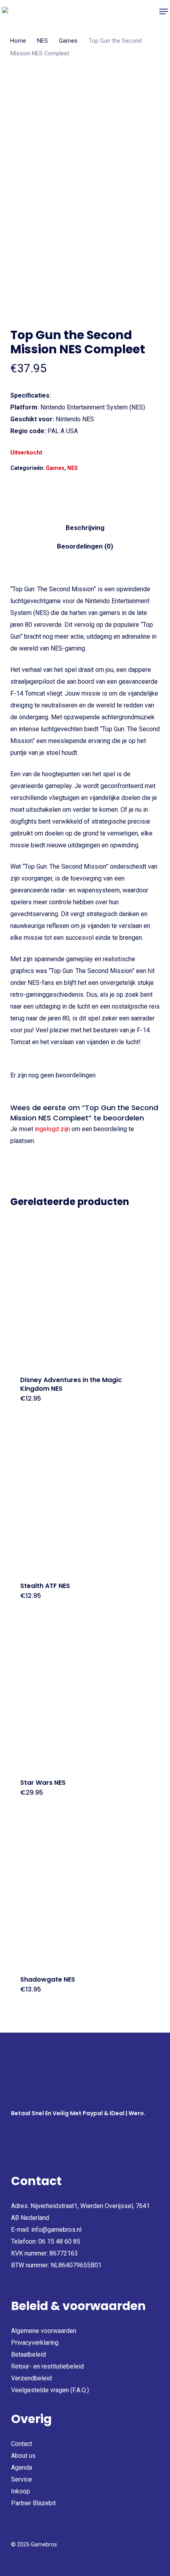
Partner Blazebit (33, 2503)
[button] (164, 11)
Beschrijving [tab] (85, 528)
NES (42, 41)
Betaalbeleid (28, 2354)
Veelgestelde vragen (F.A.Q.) (50, 2390)
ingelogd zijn (52, 1129)
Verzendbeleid (31, 2378)
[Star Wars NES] (85, 1694)
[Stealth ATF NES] (85, 1497)
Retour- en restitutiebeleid (47, 2366)
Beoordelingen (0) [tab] (85, 546)
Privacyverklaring (35, 2343)
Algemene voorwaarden (44, 2331)
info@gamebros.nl (56, 2230)
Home (18, 41)
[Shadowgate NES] (85, 1891)
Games (68, 41)
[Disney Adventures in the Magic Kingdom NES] (85, 1291)
